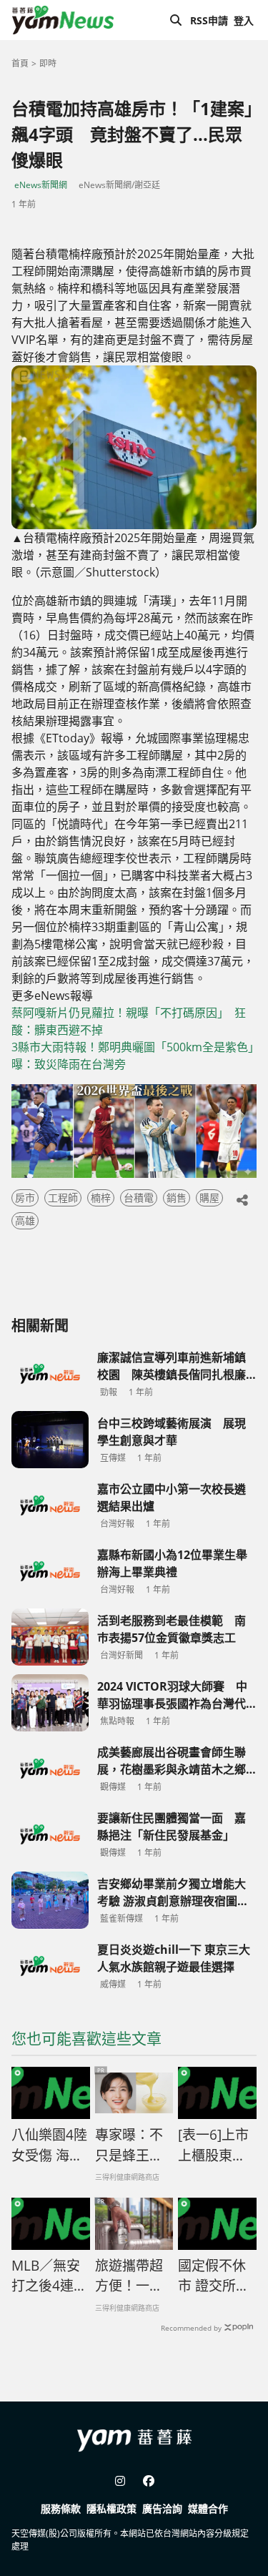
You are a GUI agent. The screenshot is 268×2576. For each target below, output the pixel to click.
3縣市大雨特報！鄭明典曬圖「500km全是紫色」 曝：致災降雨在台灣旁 (134, 1056)
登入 (244, 20)
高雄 (25, 1220)
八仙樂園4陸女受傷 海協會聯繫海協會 (49, 2145)
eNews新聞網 (41, 185)
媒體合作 (208, 2508)
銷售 (177, 1198)
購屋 (209, 1198)
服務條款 (61, 2508)
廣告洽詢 (162, 2508)
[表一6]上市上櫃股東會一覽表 (213, 2145)
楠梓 (101, 1198)
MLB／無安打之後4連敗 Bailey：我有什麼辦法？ (51, 2276)
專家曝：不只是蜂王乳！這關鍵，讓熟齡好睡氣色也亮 (129, 2145)
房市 (25, 1198)
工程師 (63, 1198)
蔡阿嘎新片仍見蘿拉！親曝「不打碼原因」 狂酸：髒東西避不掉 (129, 1021)
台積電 (139, 1198)
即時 (48, 63)
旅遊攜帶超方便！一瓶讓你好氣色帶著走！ (129, 2276)
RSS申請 (209, 20)
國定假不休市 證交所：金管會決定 (214, 2276)
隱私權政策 (111, 2508)
